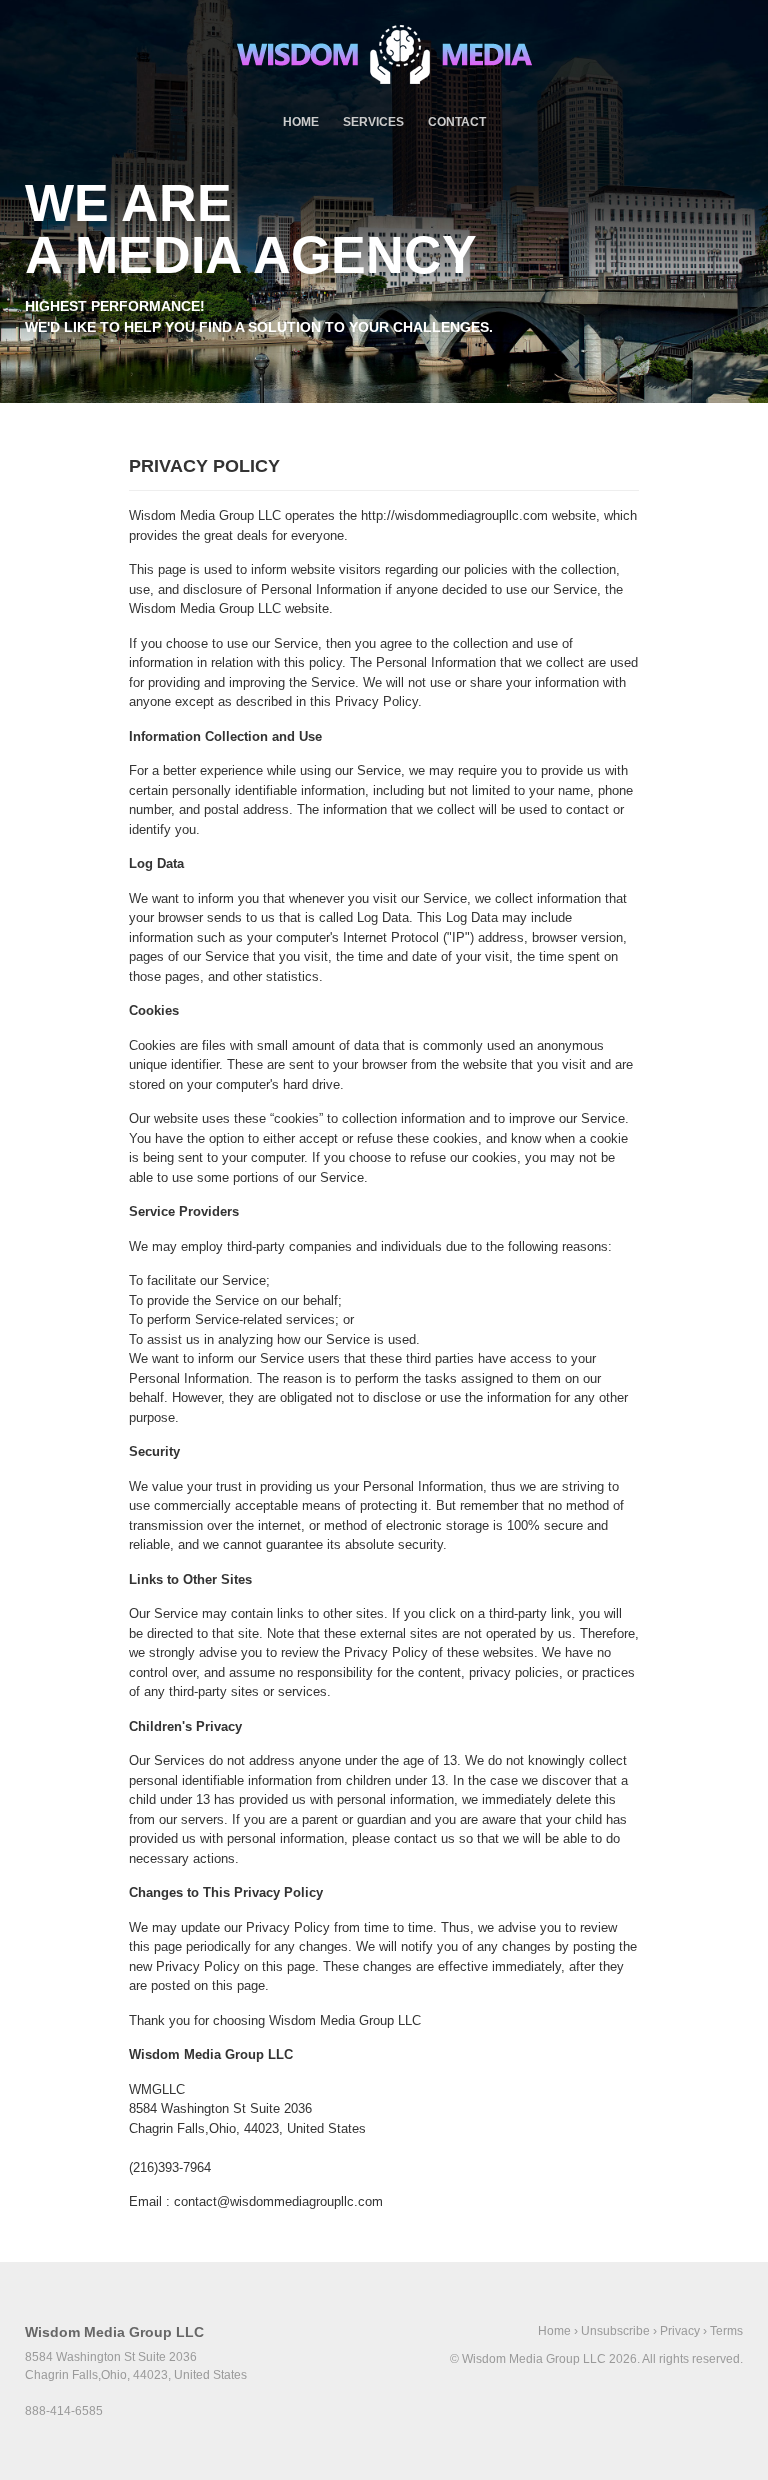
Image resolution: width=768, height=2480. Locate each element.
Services (373, 122)
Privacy (680, 2331)
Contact (457, 122)
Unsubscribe (615, 2331)
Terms (726, 2331)
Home (301, 122)
